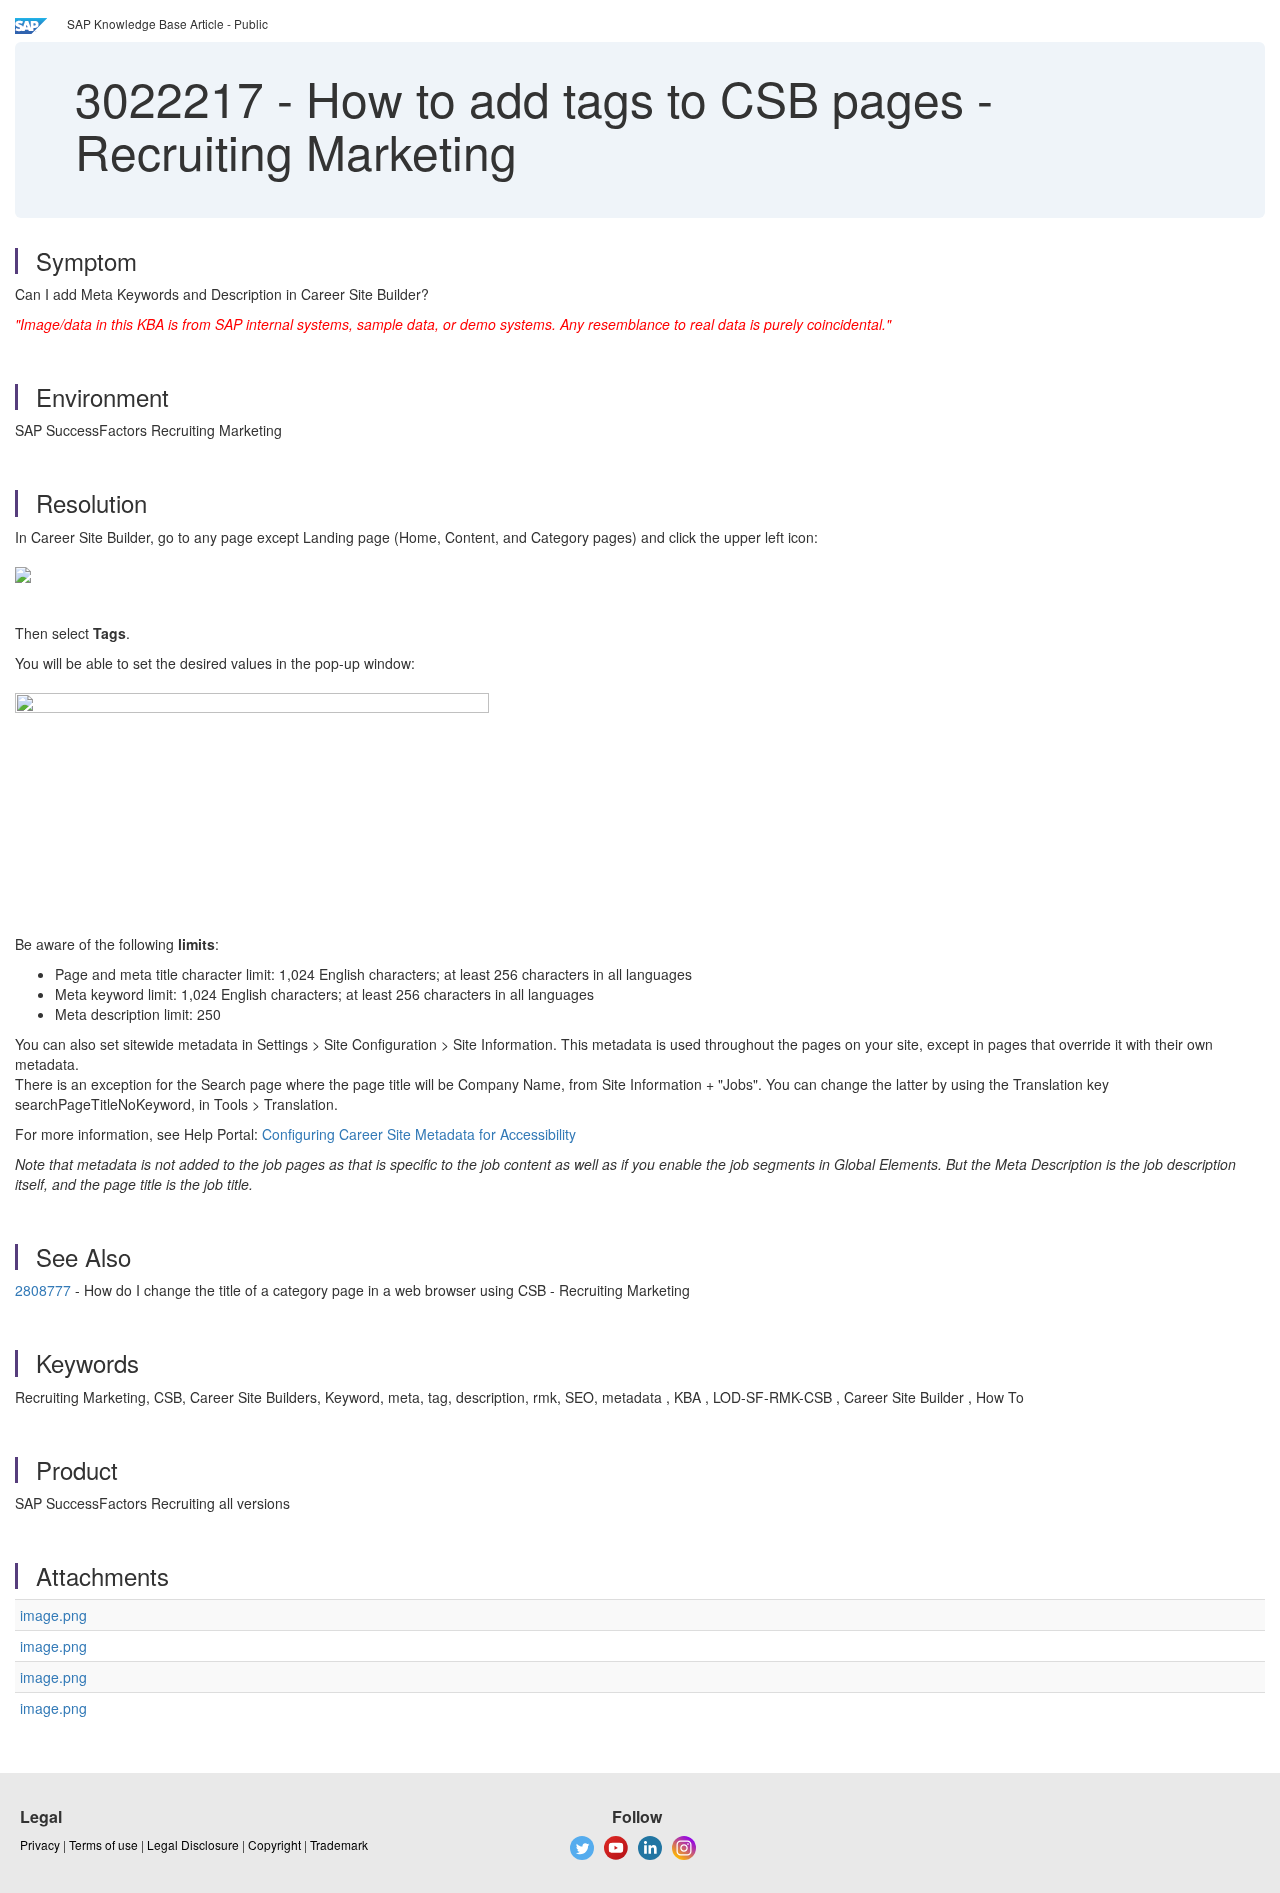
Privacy (40, 1844)
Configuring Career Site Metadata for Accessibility (419, 1134)
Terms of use (103, 1844)
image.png (53, 1615)
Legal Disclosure (193, 1844)
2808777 (43, 1290)
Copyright (274, 1844)
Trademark (339, 1844)
